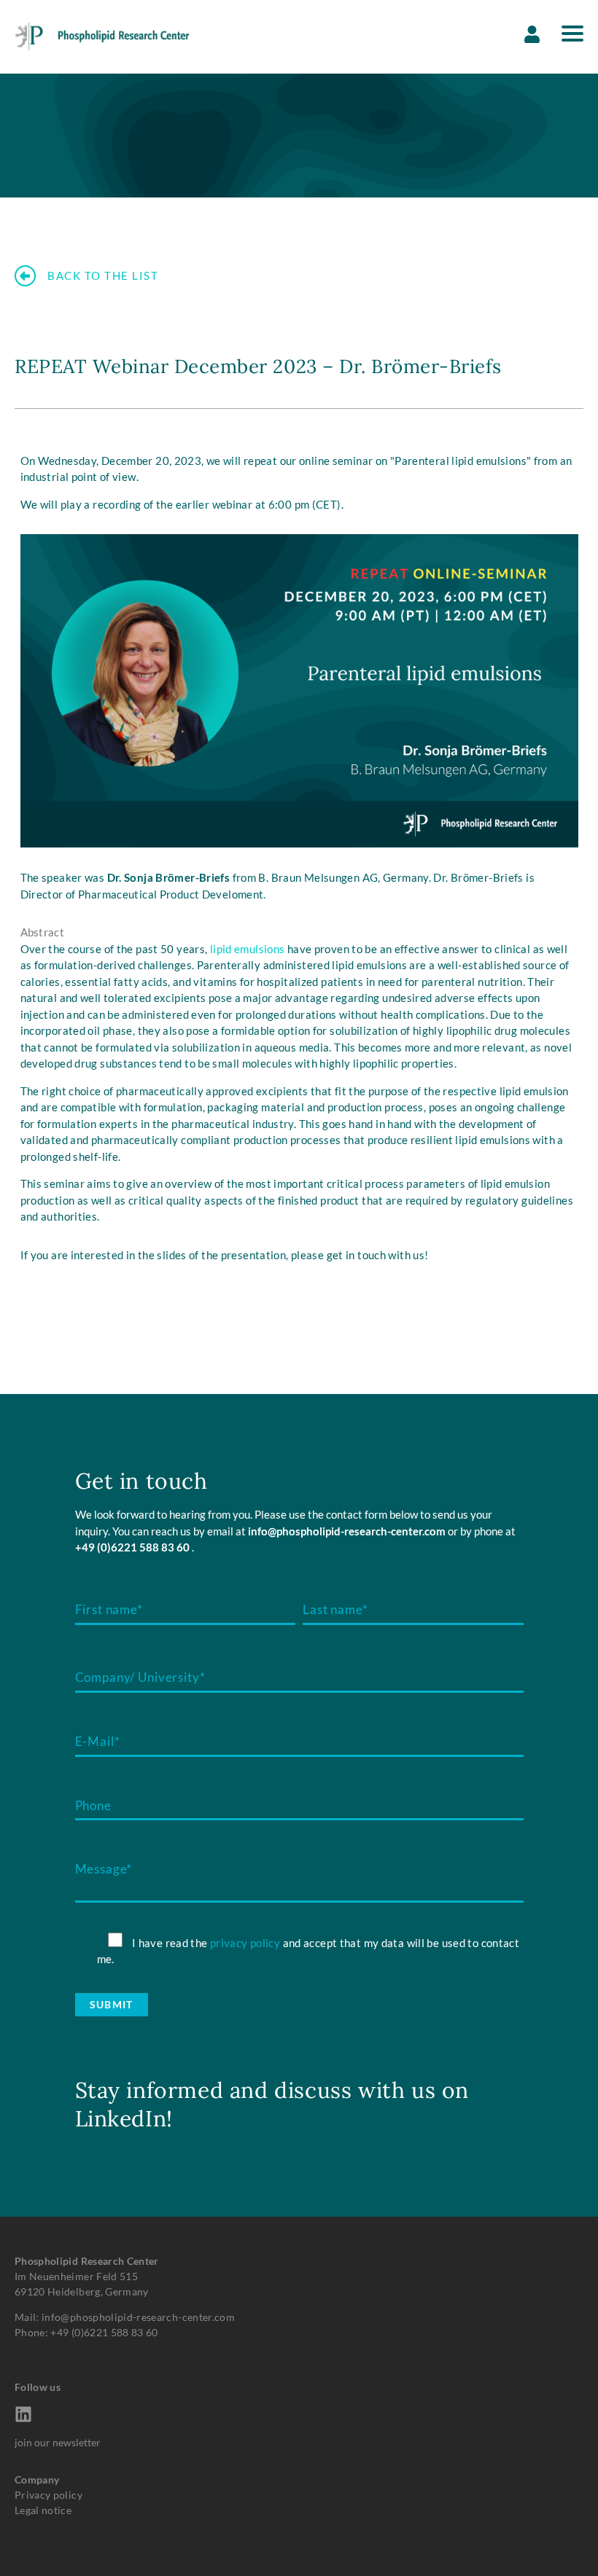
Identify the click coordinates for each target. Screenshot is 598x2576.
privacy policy (245, 1943)
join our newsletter (58, 2442)
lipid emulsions (248, 949)
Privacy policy (48, 2495)
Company (37, 2479)
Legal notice (43, 2510)
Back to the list (103, 276)
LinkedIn (121, 2118)
